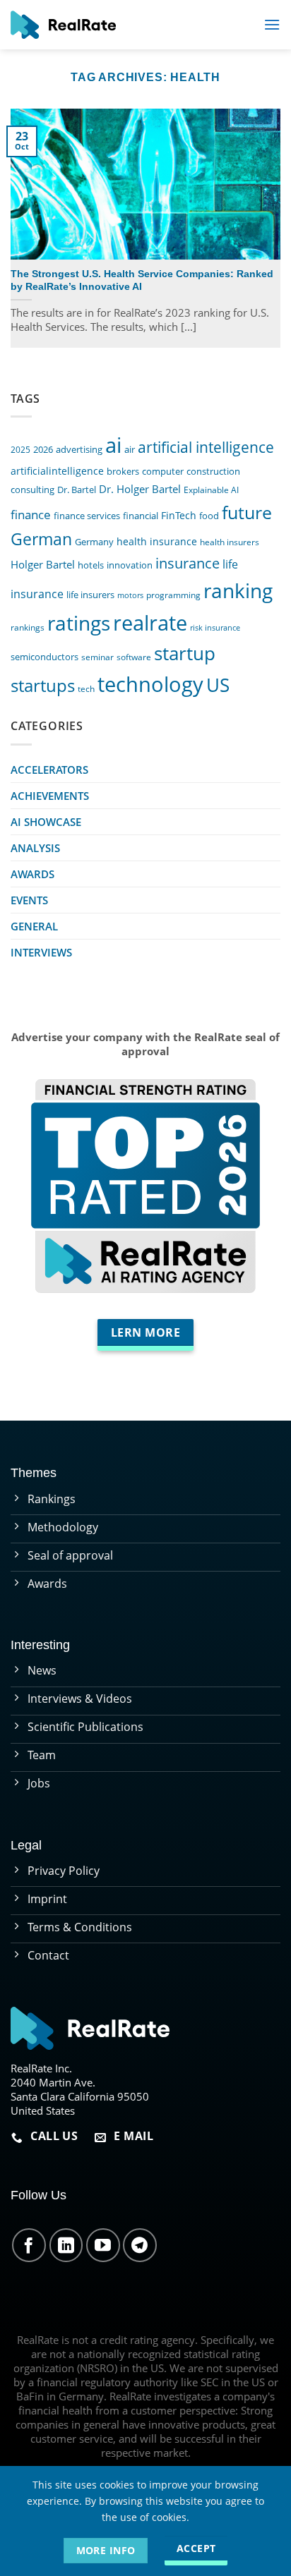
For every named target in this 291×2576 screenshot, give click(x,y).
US (218, 685)
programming (173, 595)
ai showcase (46, 822)
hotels (91, 565)
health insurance (157, 541)
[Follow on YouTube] (103, 2245)
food (209, 516)
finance (31, 515)
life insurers (90, 595)
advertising (79, 450)
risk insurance (215, 628)
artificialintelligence (57, 471)
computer (163, 471)
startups (43, 685)
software (134, 657)
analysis (35, 848)
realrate (150, 622)
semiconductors (44, 657)
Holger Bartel (43, 565)
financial (141, 516)
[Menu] (272, 24)
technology (150, 684)
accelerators (49, 770)
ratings (79, 623)
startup (185, 653)
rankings (28, 627)
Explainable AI (211, 490)
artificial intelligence (206, 447)
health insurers (230, 542)
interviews (41, 952)
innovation (130, 565)
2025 (20, 449)
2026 (43, 450)
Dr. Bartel (77, 490)
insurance (188, 563)
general (34, 926)
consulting (32, 490)
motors (130, 595)
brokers (123, 472)
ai (113, 445)
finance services (87, 516)
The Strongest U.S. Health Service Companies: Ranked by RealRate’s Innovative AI (142, 280)
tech (86, 688)
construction (213, 471)
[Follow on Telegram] (140, 2245)
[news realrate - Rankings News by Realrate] (63, 25)
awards (32, 874)
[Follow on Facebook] (29, 2245)
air (130, 449)
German (41, 539)
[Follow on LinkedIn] (66, 2245)
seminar (97, 657)
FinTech (179, 515)
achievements (50, 796)
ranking (238, 590)
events (29, 900)
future (247, 512)
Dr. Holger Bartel (140, 489)
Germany (94, 542)
